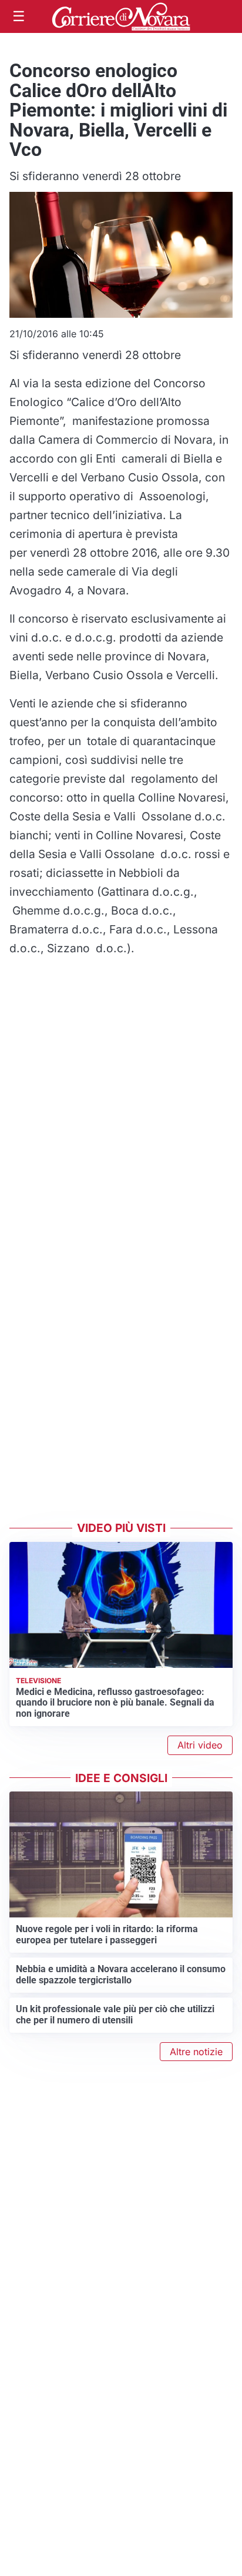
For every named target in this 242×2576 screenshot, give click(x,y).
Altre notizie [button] (196, 2052)
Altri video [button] (200, 1745)
